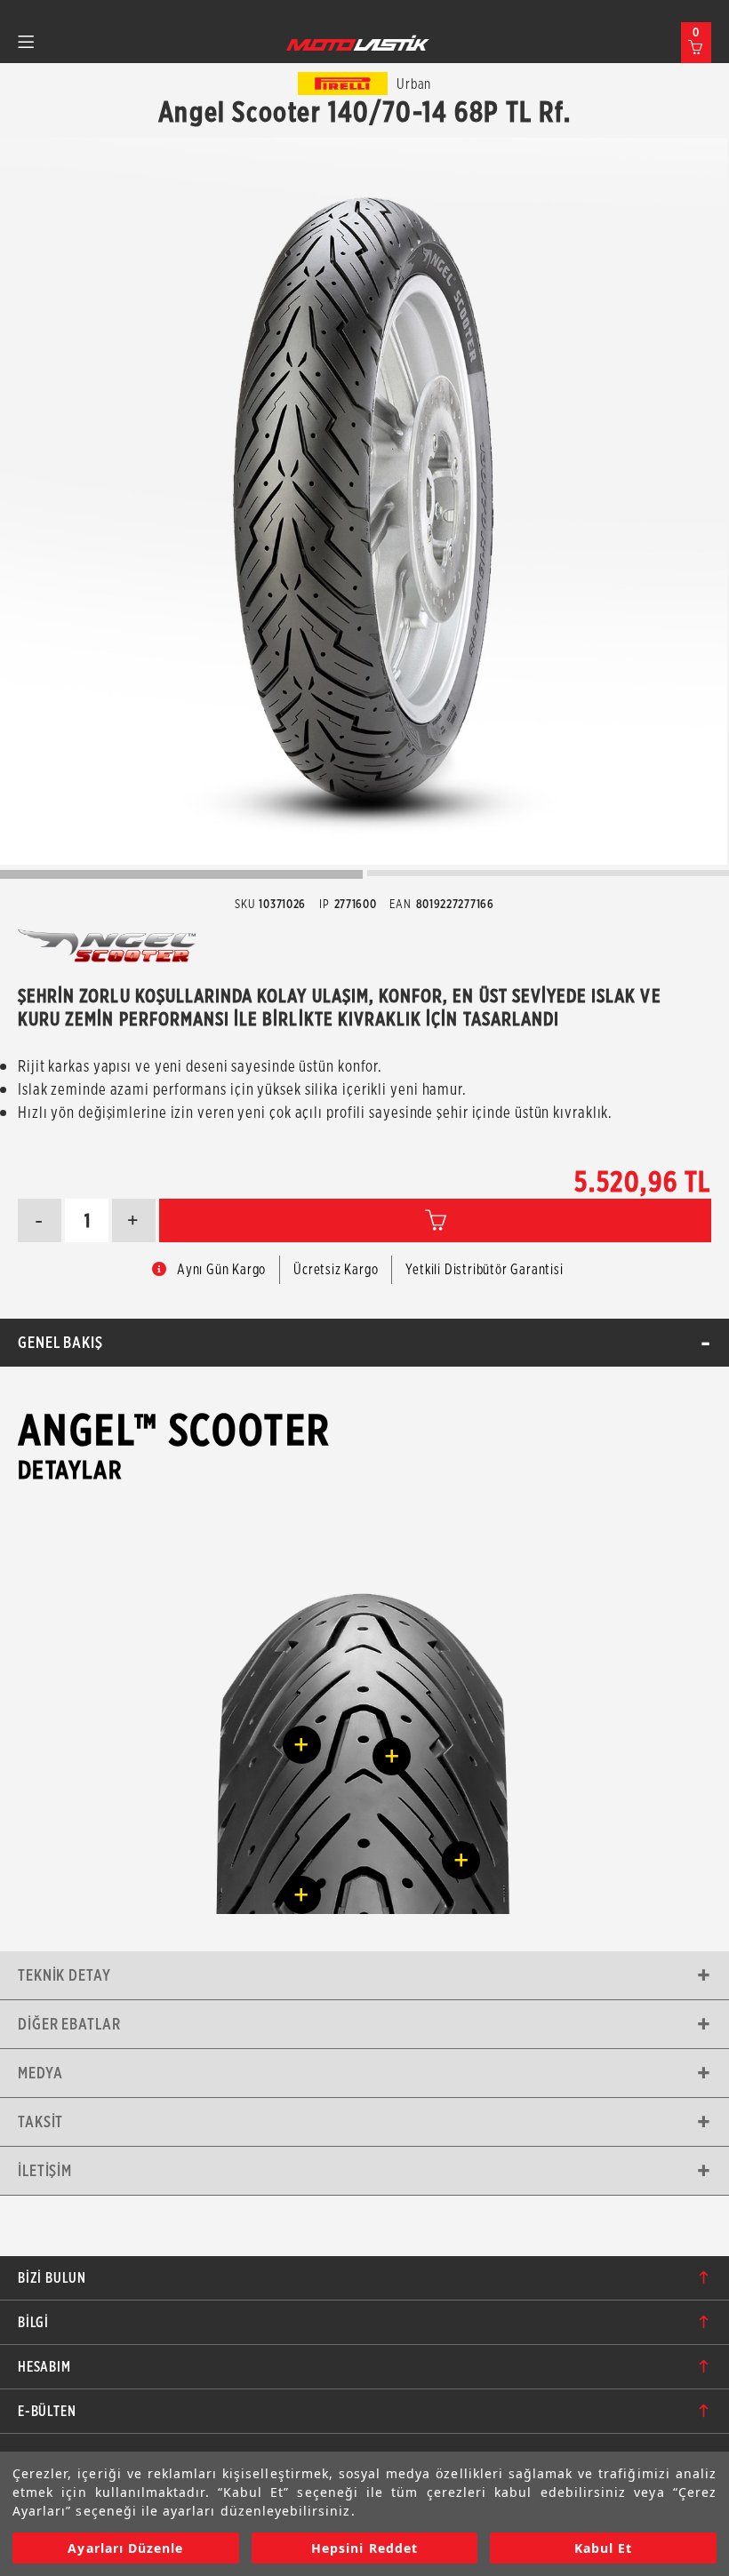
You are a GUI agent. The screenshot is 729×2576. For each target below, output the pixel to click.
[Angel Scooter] (364, 501)
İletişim (45, 2170)
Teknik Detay (64, 1975)
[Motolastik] (358, 43)
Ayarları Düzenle (125, 2548)
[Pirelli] (343, 84)
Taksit (40, 2121)
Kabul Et (603, 2548)
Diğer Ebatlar (69, 2024)
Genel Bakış (60, 1342)
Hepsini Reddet (364, 2548)
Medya (40, 2073)
